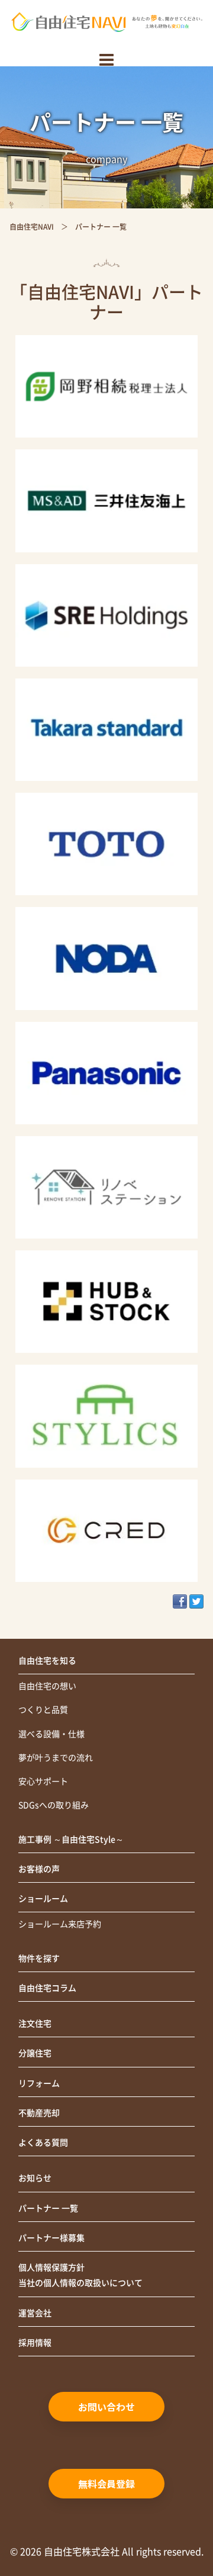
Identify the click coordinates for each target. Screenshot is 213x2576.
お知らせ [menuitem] (35, 2178)
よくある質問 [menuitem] (43, 2143)
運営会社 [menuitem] (35, 2313)
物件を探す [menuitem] (39, 1958)
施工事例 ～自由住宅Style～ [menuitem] (71, 1839)
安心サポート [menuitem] (43, 1781)
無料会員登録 (106, 2484)
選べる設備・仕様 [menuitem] (51, 1734)
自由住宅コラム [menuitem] (47, 1988)
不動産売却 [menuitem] (39, 2113)
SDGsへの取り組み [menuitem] (54, 1805)
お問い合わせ (106, 2407)
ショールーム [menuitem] (43, 1899)
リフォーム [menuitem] (39, 2083)
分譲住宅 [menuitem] (35, 2053)
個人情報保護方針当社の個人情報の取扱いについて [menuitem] (80, 2275)
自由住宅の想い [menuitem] (47, 1686)
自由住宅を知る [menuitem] (47, 1661)
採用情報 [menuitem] (35, 2343)
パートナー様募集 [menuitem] (51, 2238)
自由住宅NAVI (32, 227)
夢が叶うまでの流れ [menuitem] (56, 1758)
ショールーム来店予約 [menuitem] (60, 1924)
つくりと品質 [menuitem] (43, 1710)
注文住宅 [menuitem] (35, 2024)
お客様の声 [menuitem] (39, 1869)
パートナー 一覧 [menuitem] (48, 2208)
